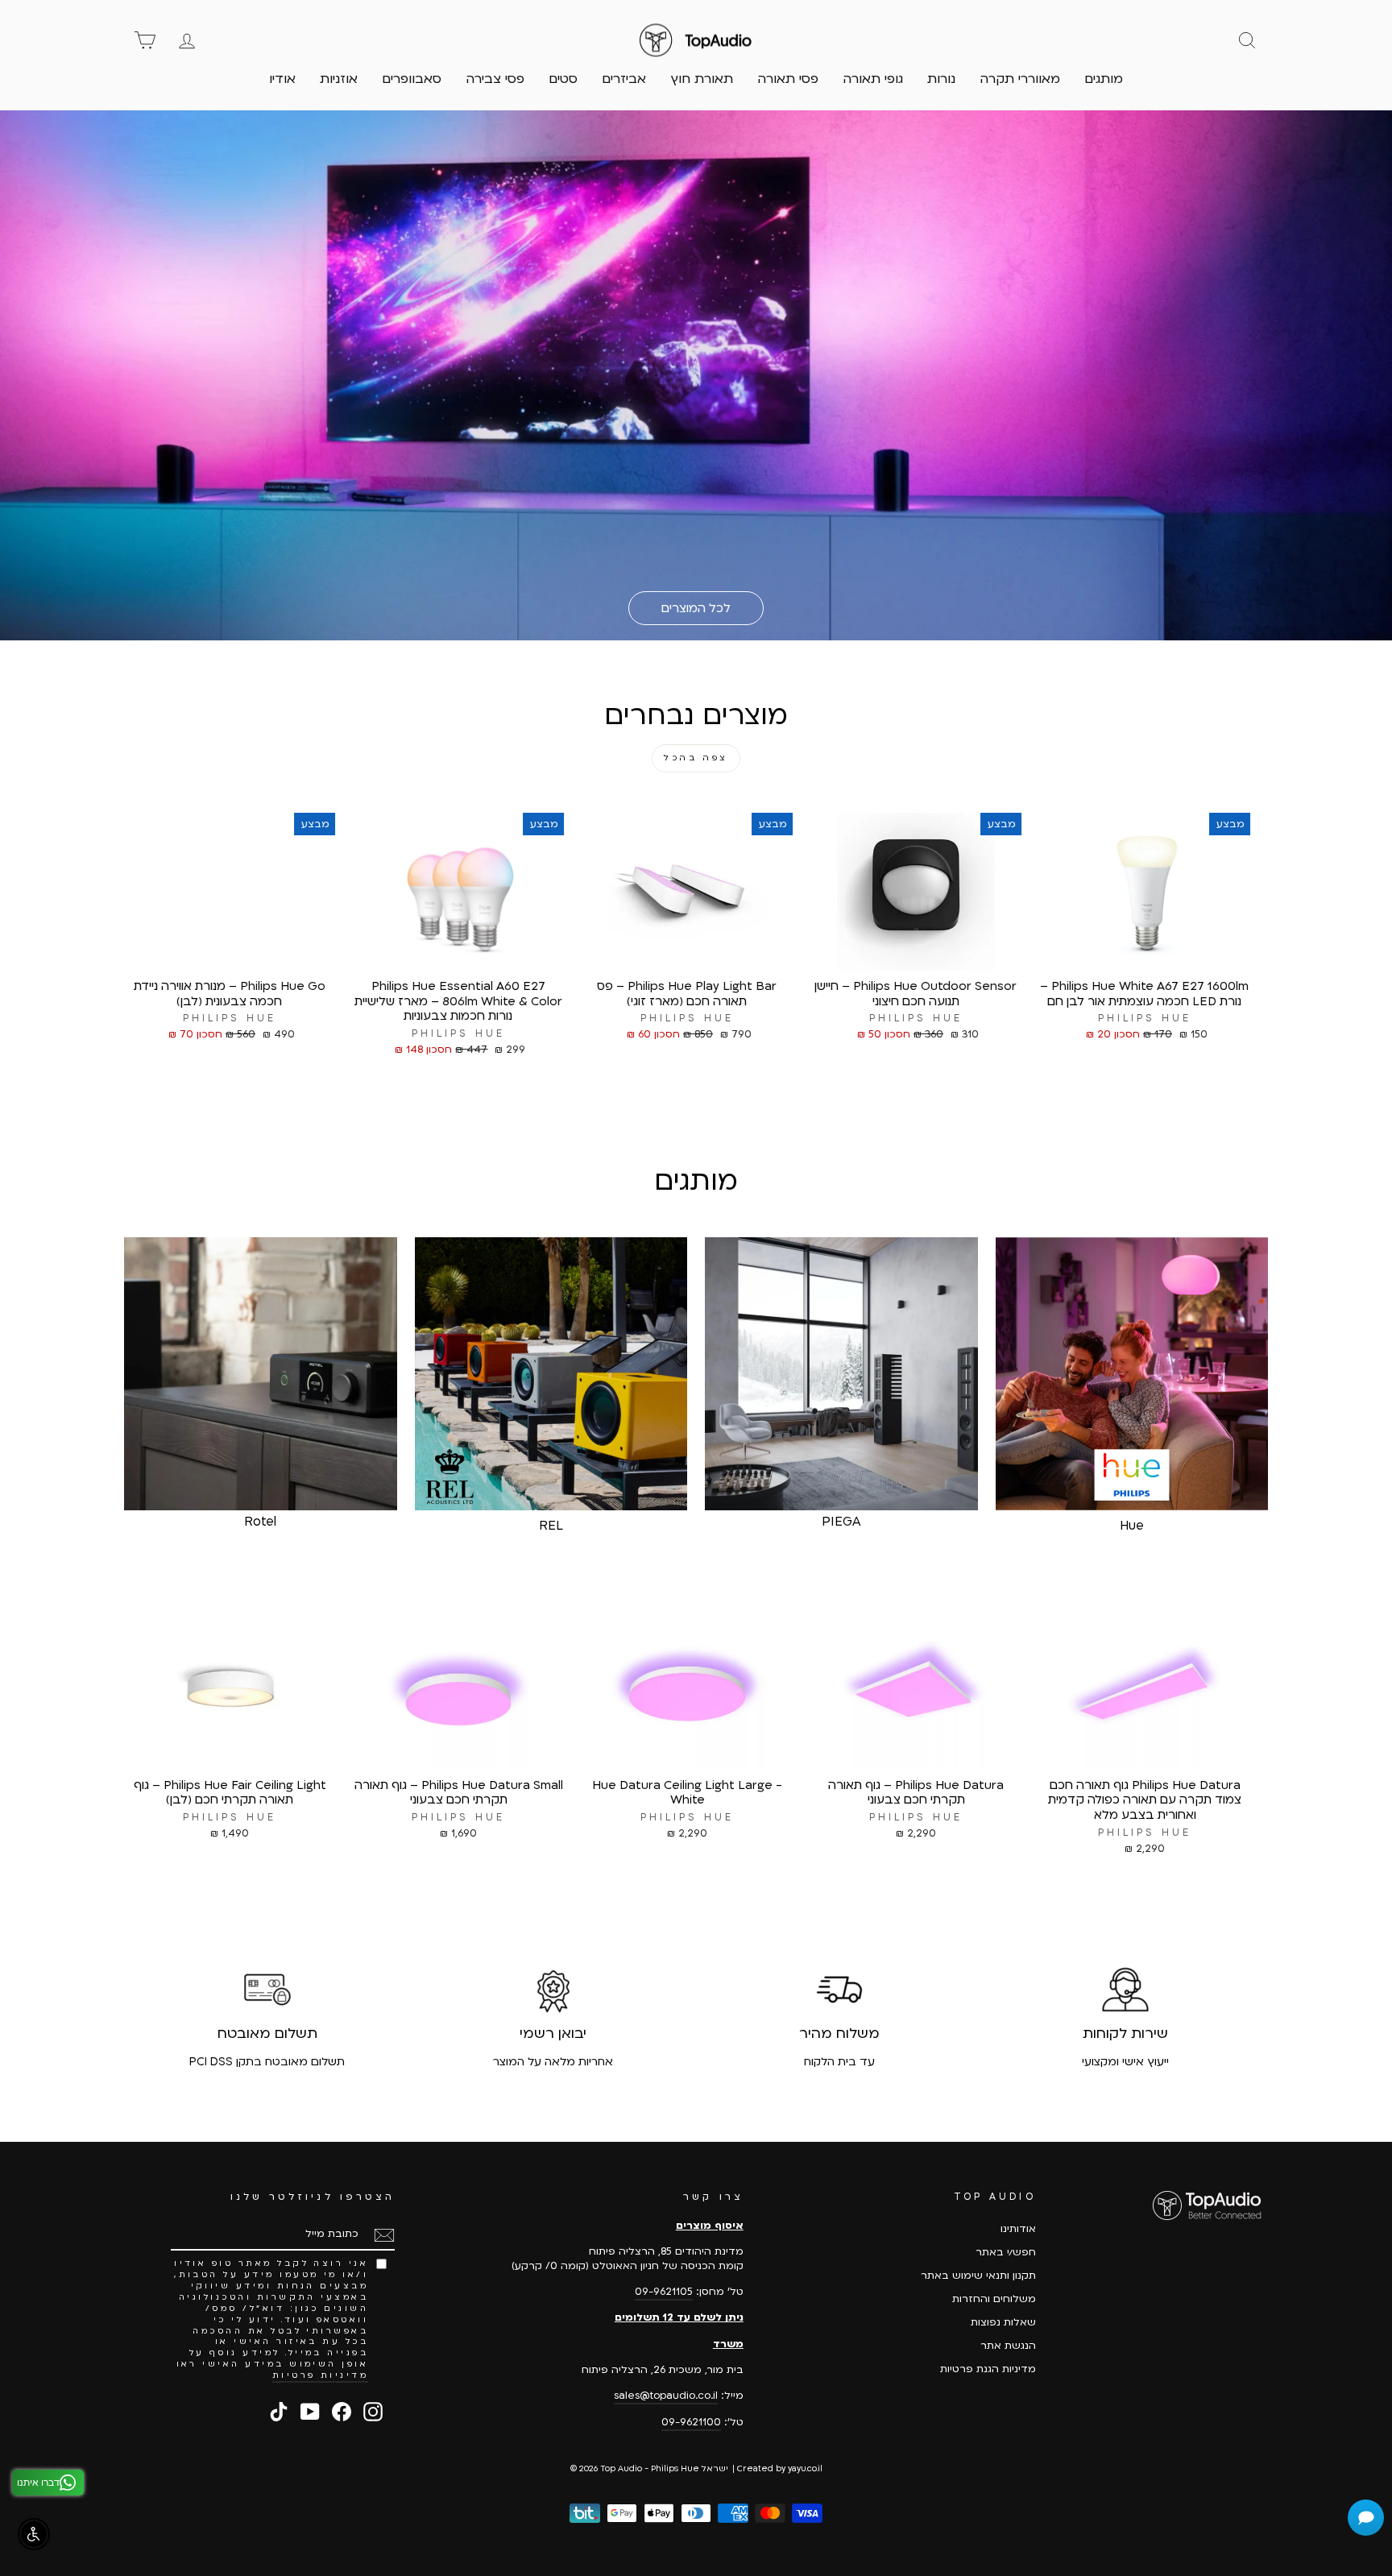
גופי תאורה (873, 79)
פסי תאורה (788, 79)
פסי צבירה (495, 79)
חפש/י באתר (1006, 2252)
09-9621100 (691, 2422)
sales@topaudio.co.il (666, 2396)
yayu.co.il (805, 2469)
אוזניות (339, 79)
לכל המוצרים (696, 608)
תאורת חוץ (702, 79)
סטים (563, 79)
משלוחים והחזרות (994, 2299)
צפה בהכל (696, 758)
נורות (941, 79)
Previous (1280, 959)
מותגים (1104, 79)
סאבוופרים (412, 79)
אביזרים (624, 79)
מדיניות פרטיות (321, 2375)
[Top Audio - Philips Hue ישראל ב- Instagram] (373, 2412)
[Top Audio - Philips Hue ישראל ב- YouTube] (310, 2412)
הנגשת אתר (1008, 2346)
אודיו (282, 79)
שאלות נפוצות (1003, 2322)
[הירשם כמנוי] (384, 2235)
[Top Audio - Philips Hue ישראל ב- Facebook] (342, 2412)
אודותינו (1018, 2229)
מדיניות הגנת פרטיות (988, 2369)
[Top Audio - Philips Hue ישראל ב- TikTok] (279, 2412)
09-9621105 (664, 2292)
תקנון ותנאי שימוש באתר (978, 2276)
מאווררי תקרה (1020, 79)
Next (112, 959)
